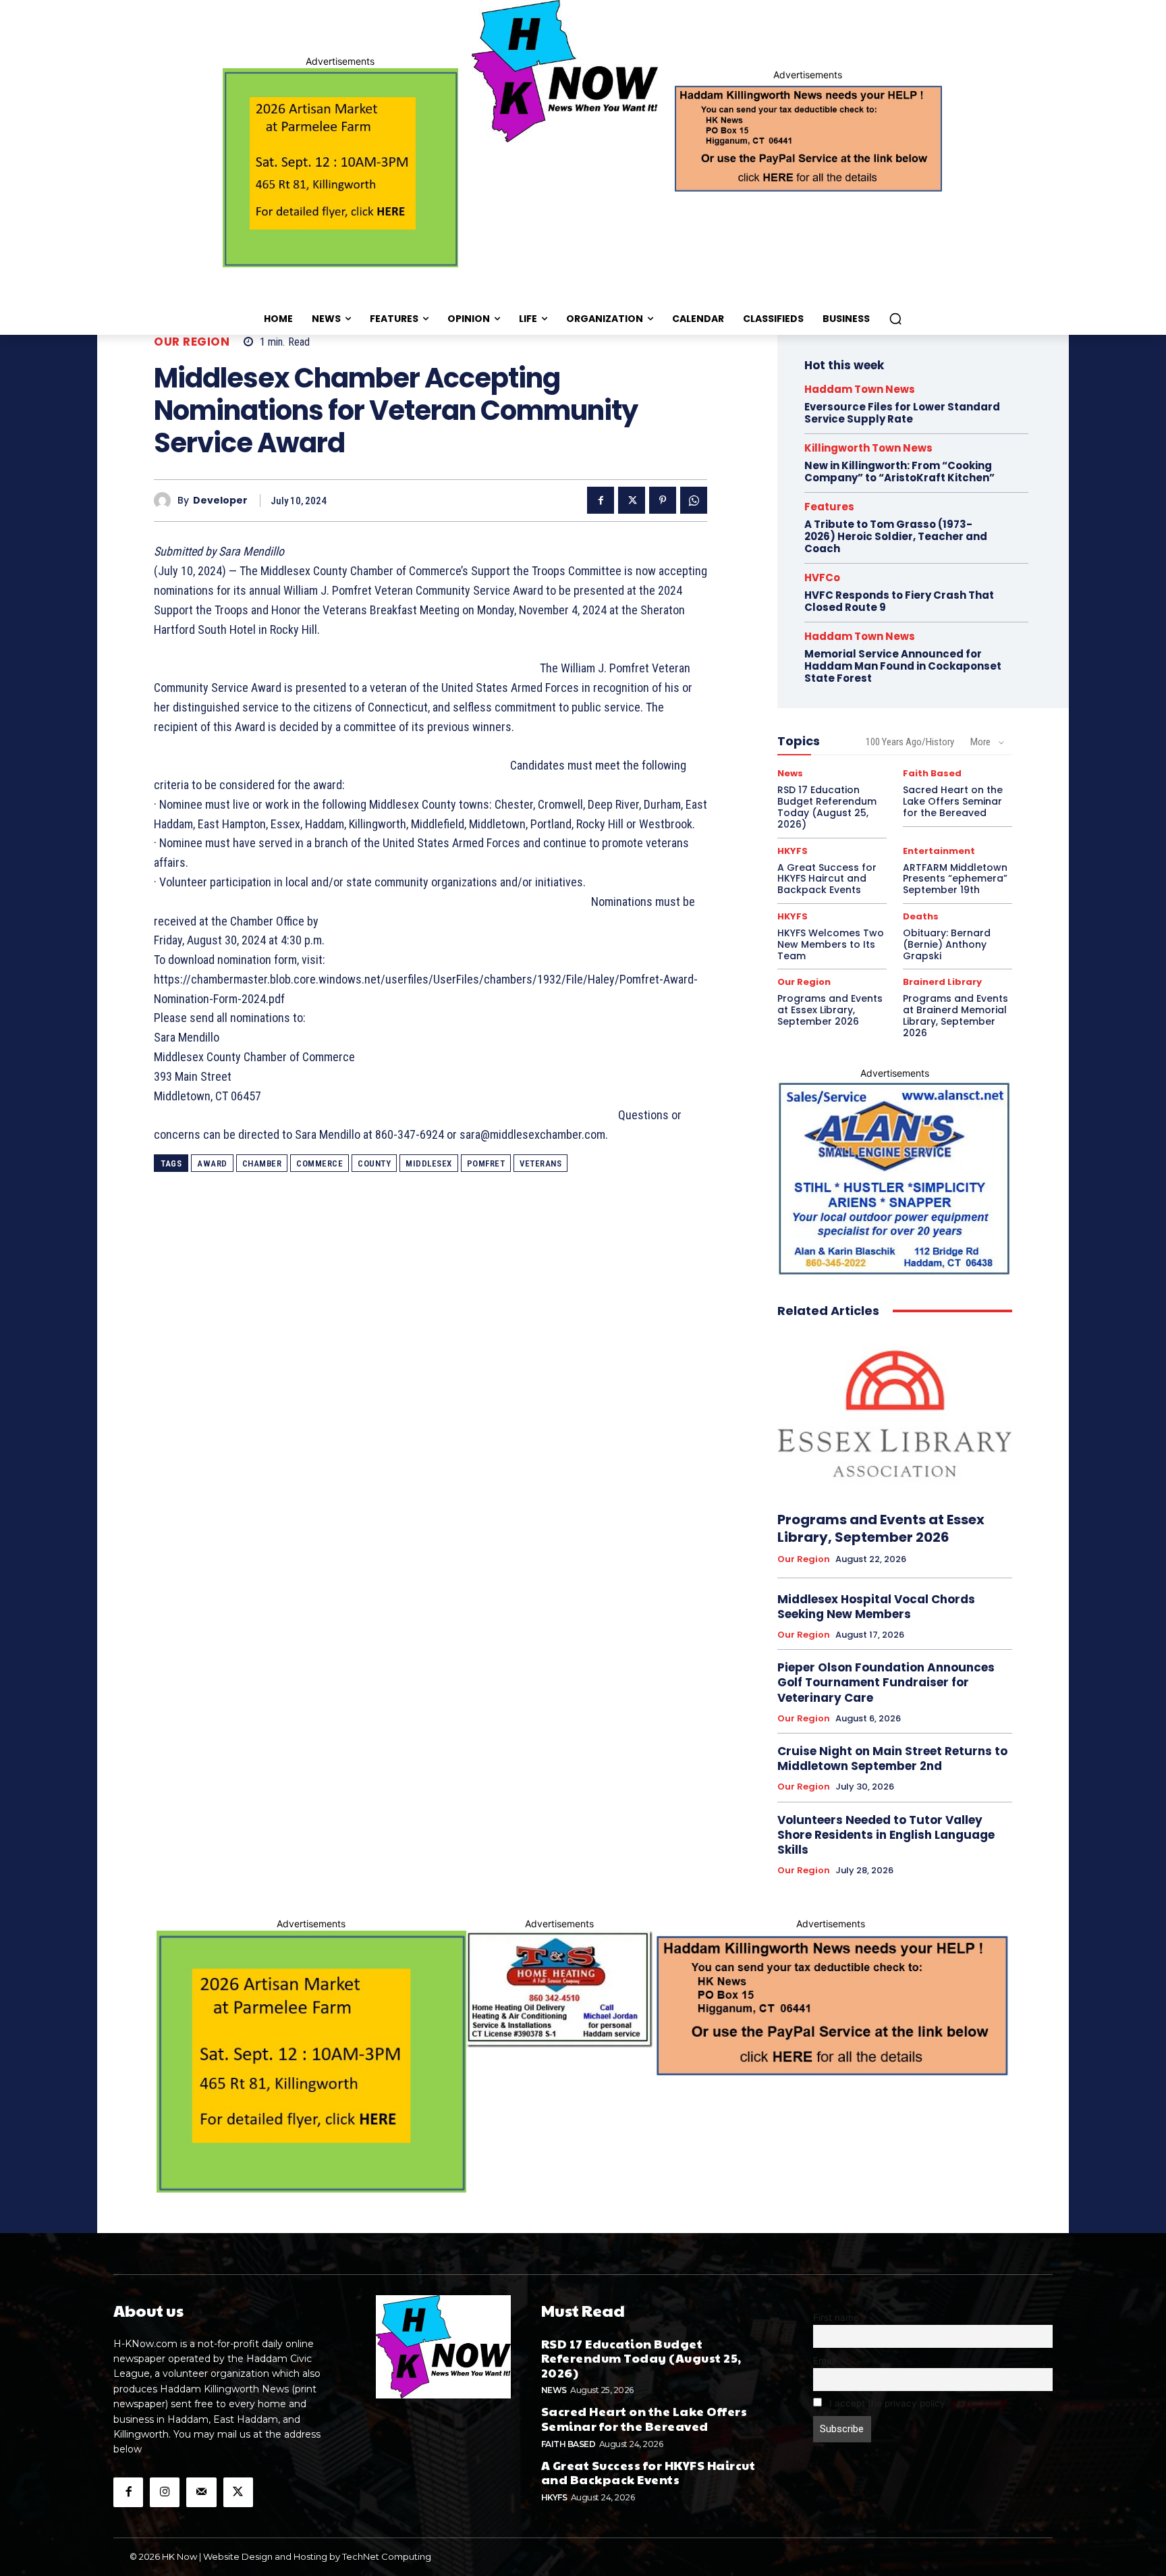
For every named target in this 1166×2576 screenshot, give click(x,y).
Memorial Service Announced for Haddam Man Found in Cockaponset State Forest (903, 666)
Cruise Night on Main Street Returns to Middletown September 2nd (892, 1759)
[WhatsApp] (694, 500)
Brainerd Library (942, 982)
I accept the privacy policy (886, 2403)
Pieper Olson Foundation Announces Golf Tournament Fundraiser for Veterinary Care (886, 1682)
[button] (895, 319)
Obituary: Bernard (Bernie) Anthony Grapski (947, 944)
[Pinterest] (663, 500)
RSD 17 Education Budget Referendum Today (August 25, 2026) (827, 807)
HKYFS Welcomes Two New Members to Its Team (831, 944)
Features (829, 507)
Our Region (192, 342)
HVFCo (822, 578)
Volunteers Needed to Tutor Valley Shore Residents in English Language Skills (886, 1835)
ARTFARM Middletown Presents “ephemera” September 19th (955, 879)
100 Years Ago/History (910, 742)
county (374, 1163)
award (212, 1163)
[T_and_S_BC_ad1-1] (559, 1989)
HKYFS (793, 851)
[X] (632, 500)
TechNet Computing (387, 2556)
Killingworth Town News (868, 448)
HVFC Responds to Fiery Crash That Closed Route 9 (899, 601)
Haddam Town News (860, 389)
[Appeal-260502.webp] (807, 137)
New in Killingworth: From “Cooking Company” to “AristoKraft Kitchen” (899, 472)
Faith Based (932, 773)
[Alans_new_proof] (895, 1179)
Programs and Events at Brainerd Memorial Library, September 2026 (955, 1015)
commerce (320, 1163)
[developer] (166, 501)
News (790, 773)
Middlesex (429, 1163)
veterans (540, 1163)
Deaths (921, 916)
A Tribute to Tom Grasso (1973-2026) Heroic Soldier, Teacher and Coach (896, 536)
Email (825, 2361)
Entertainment (939, 851)
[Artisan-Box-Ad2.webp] (340, 168)
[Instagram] (165, 2492)
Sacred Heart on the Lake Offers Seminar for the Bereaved (953, 801)
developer (220, 501)
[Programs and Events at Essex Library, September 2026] (895, 1415)
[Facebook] (601, 500)
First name (836, 2317)
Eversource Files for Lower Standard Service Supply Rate (902, 413)
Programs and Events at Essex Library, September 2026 (830, 1010)
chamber (262, 1163)
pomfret (486, 1163)
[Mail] (201, 2492)
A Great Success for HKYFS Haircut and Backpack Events (827, 879)
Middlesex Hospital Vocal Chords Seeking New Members (876, 1607)
